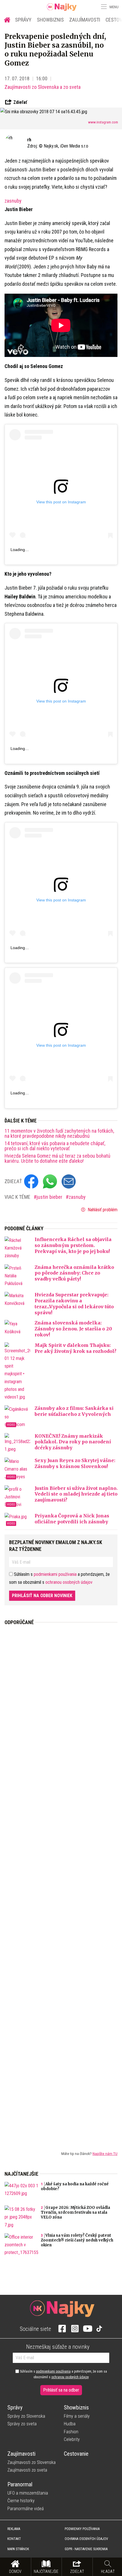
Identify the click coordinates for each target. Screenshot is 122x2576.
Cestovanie (76, 2454)
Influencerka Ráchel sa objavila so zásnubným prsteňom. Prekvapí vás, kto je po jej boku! (73, 1245)
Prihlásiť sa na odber (61, 2390)
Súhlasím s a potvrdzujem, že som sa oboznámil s (63, 2374)
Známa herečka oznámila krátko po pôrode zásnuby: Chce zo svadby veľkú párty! (74, 1273)
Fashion (71, 2432)
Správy (23, 20)
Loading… (20, 550)
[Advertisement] (61, 1883)
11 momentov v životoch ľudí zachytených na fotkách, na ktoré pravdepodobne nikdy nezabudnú (59, 1134)
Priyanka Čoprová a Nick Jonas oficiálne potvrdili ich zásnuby (72, 1519)
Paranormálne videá (26, 2509)
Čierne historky (21, 2501)
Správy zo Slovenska (26, 2416)
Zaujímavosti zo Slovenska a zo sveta (43, 87)
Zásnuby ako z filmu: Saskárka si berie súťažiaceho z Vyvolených (74, 1411)
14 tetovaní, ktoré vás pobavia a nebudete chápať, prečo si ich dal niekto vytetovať (55, 1146)
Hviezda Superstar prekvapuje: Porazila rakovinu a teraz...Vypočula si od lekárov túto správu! (74, 1303)
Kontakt (14, 2539)
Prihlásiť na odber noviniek (42, 1596)
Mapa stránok (18, 2549)
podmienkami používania (55, 1574)
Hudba (70, 2424)
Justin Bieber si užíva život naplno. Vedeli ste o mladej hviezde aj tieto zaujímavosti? (76, 1494)
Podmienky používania (82, 2529)
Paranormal (20, 2484)
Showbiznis (50, 20)
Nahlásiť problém (102, 1210)
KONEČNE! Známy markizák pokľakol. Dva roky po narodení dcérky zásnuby (73, 1442)
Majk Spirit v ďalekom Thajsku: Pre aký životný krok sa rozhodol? (75, 1348)
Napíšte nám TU (105, 2154)
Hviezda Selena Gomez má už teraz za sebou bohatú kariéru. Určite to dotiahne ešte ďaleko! (57, 1158)
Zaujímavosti (85, 20)
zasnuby (13, 201)
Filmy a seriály (77, 2416)
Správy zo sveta (22, 2424)
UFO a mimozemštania (28, 2493)
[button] (103, 7)
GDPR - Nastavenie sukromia (86, 2549)
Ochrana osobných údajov (86, 2539)
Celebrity (72, 2439)
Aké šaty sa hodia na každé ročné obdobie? (75, 2186)
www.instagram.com (103, 122)
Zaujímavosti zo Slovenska (31, 2462)
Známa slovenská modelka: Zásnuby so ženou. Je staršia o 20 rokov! (73, 1329)
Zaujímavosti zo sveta (27, 2470)
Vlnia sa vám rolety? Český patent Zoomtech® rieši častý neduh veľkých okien (77, 2240)
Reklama (14, 2529)
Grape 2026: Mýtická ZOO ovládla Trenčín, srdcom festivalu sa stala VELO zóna (75, 2212)
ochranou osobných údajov (69, 1582)
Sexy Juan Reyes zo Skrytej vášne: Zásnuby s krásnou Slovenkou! (75, 1463)
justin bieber (50, 1197)
